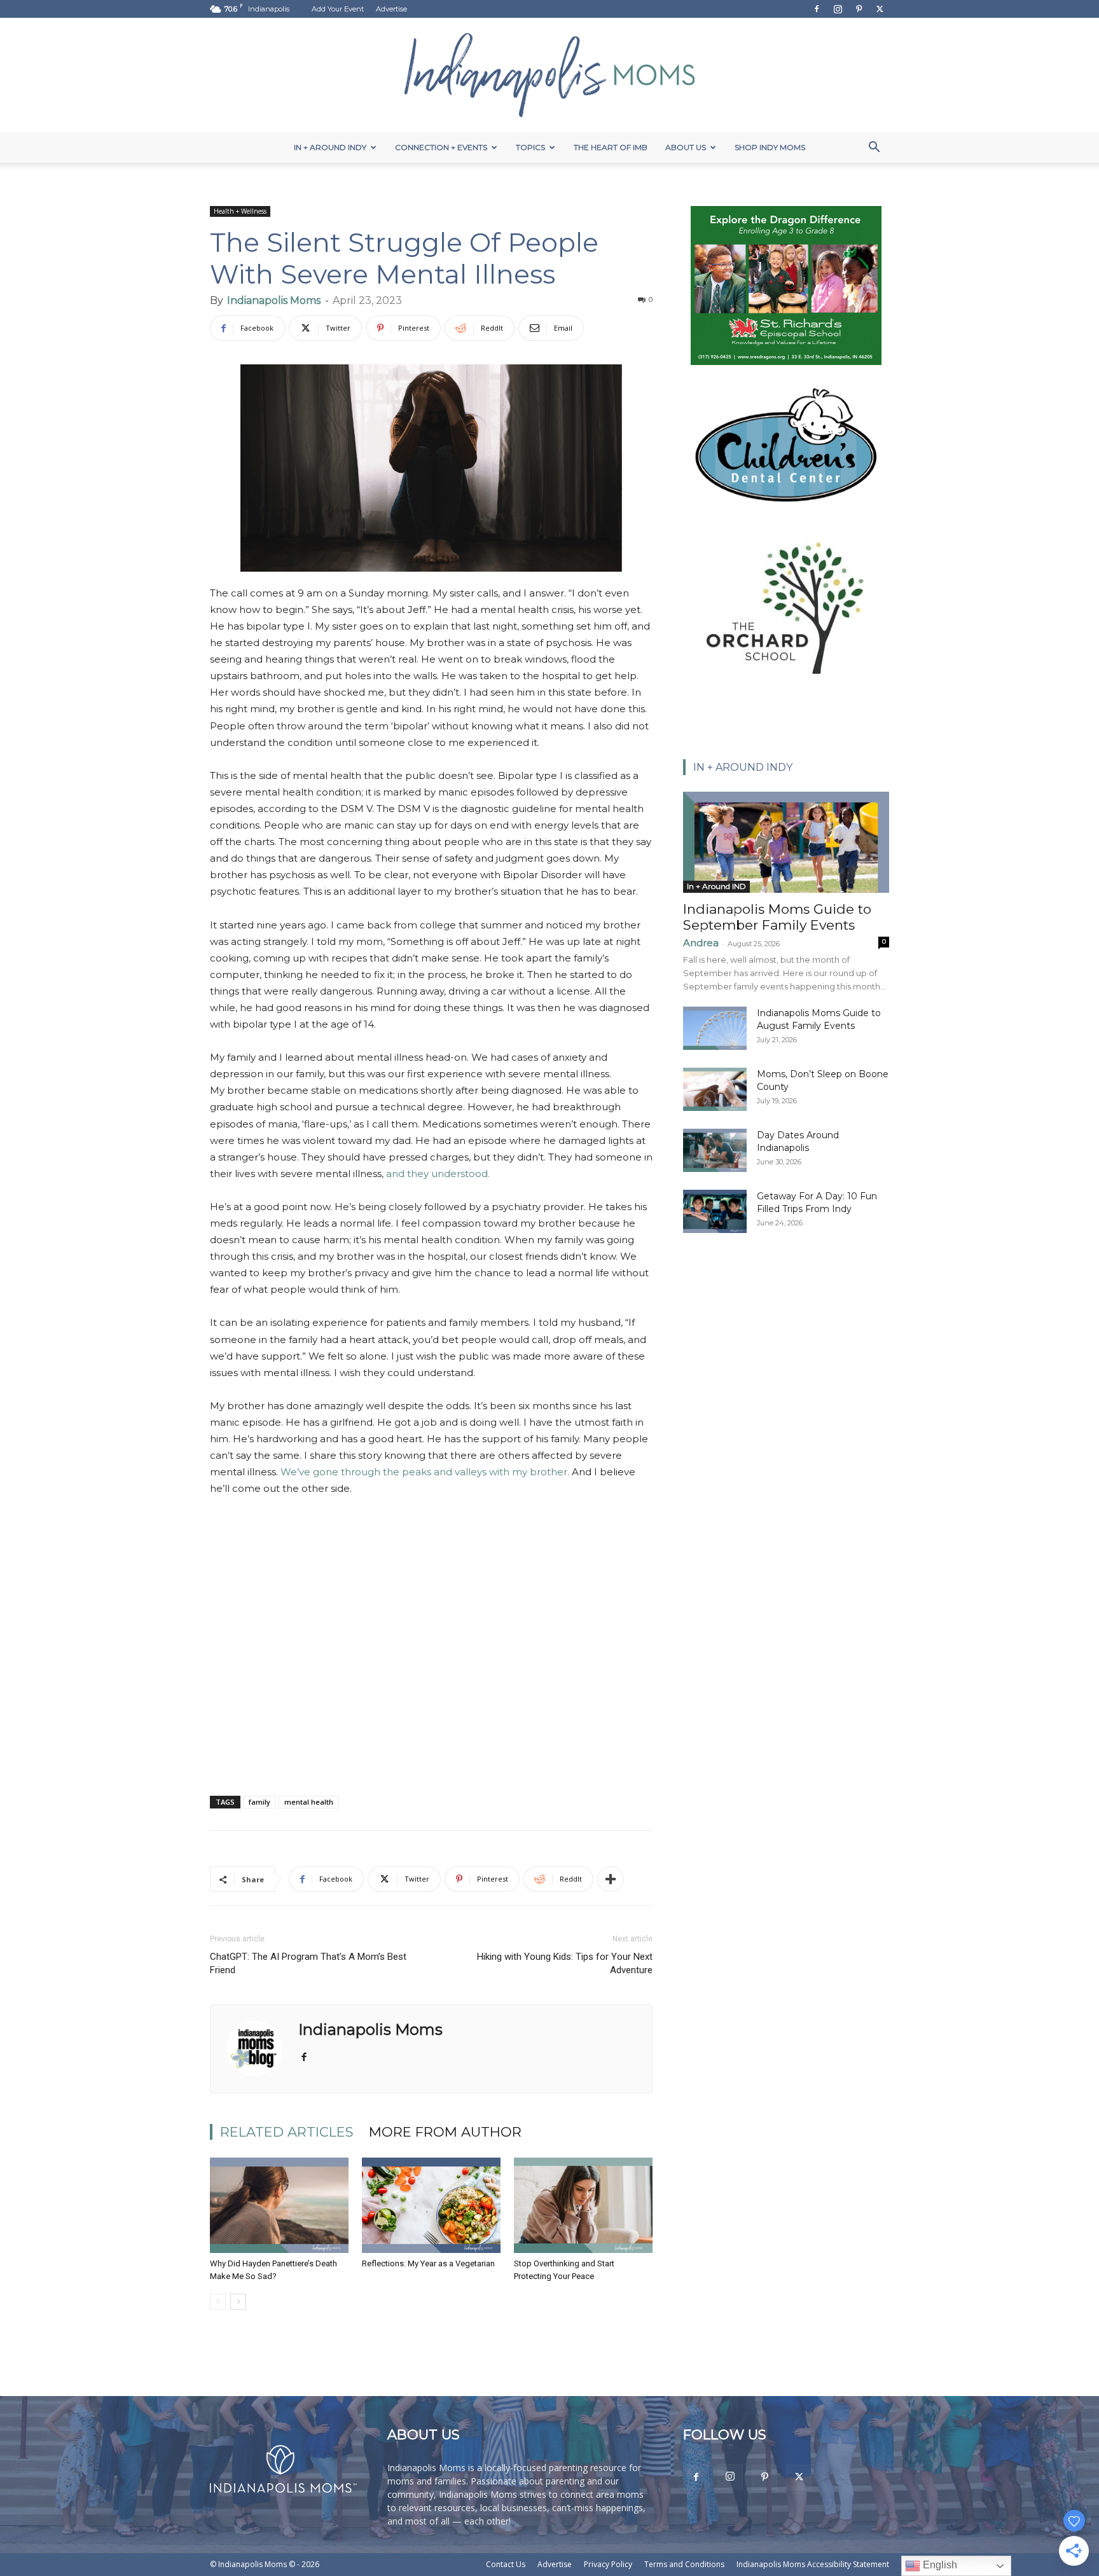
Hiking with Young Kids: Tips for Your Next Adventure (565, 1963)
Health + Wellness (240, 211)
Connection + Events (441, 147)
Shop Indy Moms (770, 147)
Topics (530, 147)
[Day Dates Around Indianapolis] (715, 1151)
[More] (611, 1879)
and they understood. (438, 1174)
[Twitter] (880, 9)
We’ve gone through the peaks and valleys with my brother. (425, 1472)
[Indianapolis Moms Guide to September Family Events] (786, 842)
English (939, 2565)
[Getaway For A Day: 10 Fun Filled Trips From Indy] (715, 1212)
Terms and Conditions (684, 2564)
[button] (874, 148)
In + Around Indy (330, 147)
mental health (309, 1802)
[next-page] (238, 2302)
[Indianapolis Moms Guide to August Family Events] (715, 1029)
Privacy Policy (608, 2564)
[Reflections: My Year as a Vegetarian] (431, 2205)
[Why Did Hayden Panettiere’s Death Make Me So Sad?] (279, 2205)
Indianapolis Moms (274, 300)
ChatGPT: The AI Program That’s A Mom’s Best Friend (308, 1963)
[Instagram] (838, 9)
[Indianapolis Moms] (549, 75)
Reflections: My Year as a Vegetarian (428, 2263)
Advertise (391, 9)
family (259, 1802)
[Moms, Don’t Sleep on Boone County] (715, 1090)
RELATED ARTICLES (287, 2132)
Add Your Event (338, 9)
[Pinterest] (859, 9)
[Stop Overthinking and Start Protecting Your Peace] (583, 2205)
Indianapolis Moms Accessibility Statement (813, 2564)
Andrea (701, 943)
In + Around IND (716, 886)
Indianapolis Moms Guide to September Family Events (777, 917)
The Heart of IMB (611, 147)
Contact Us (506, 2564)
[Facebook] (817, 9)
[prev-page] (218, 2302)
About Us (686, 147)
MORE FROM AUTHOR (445, 2132)
